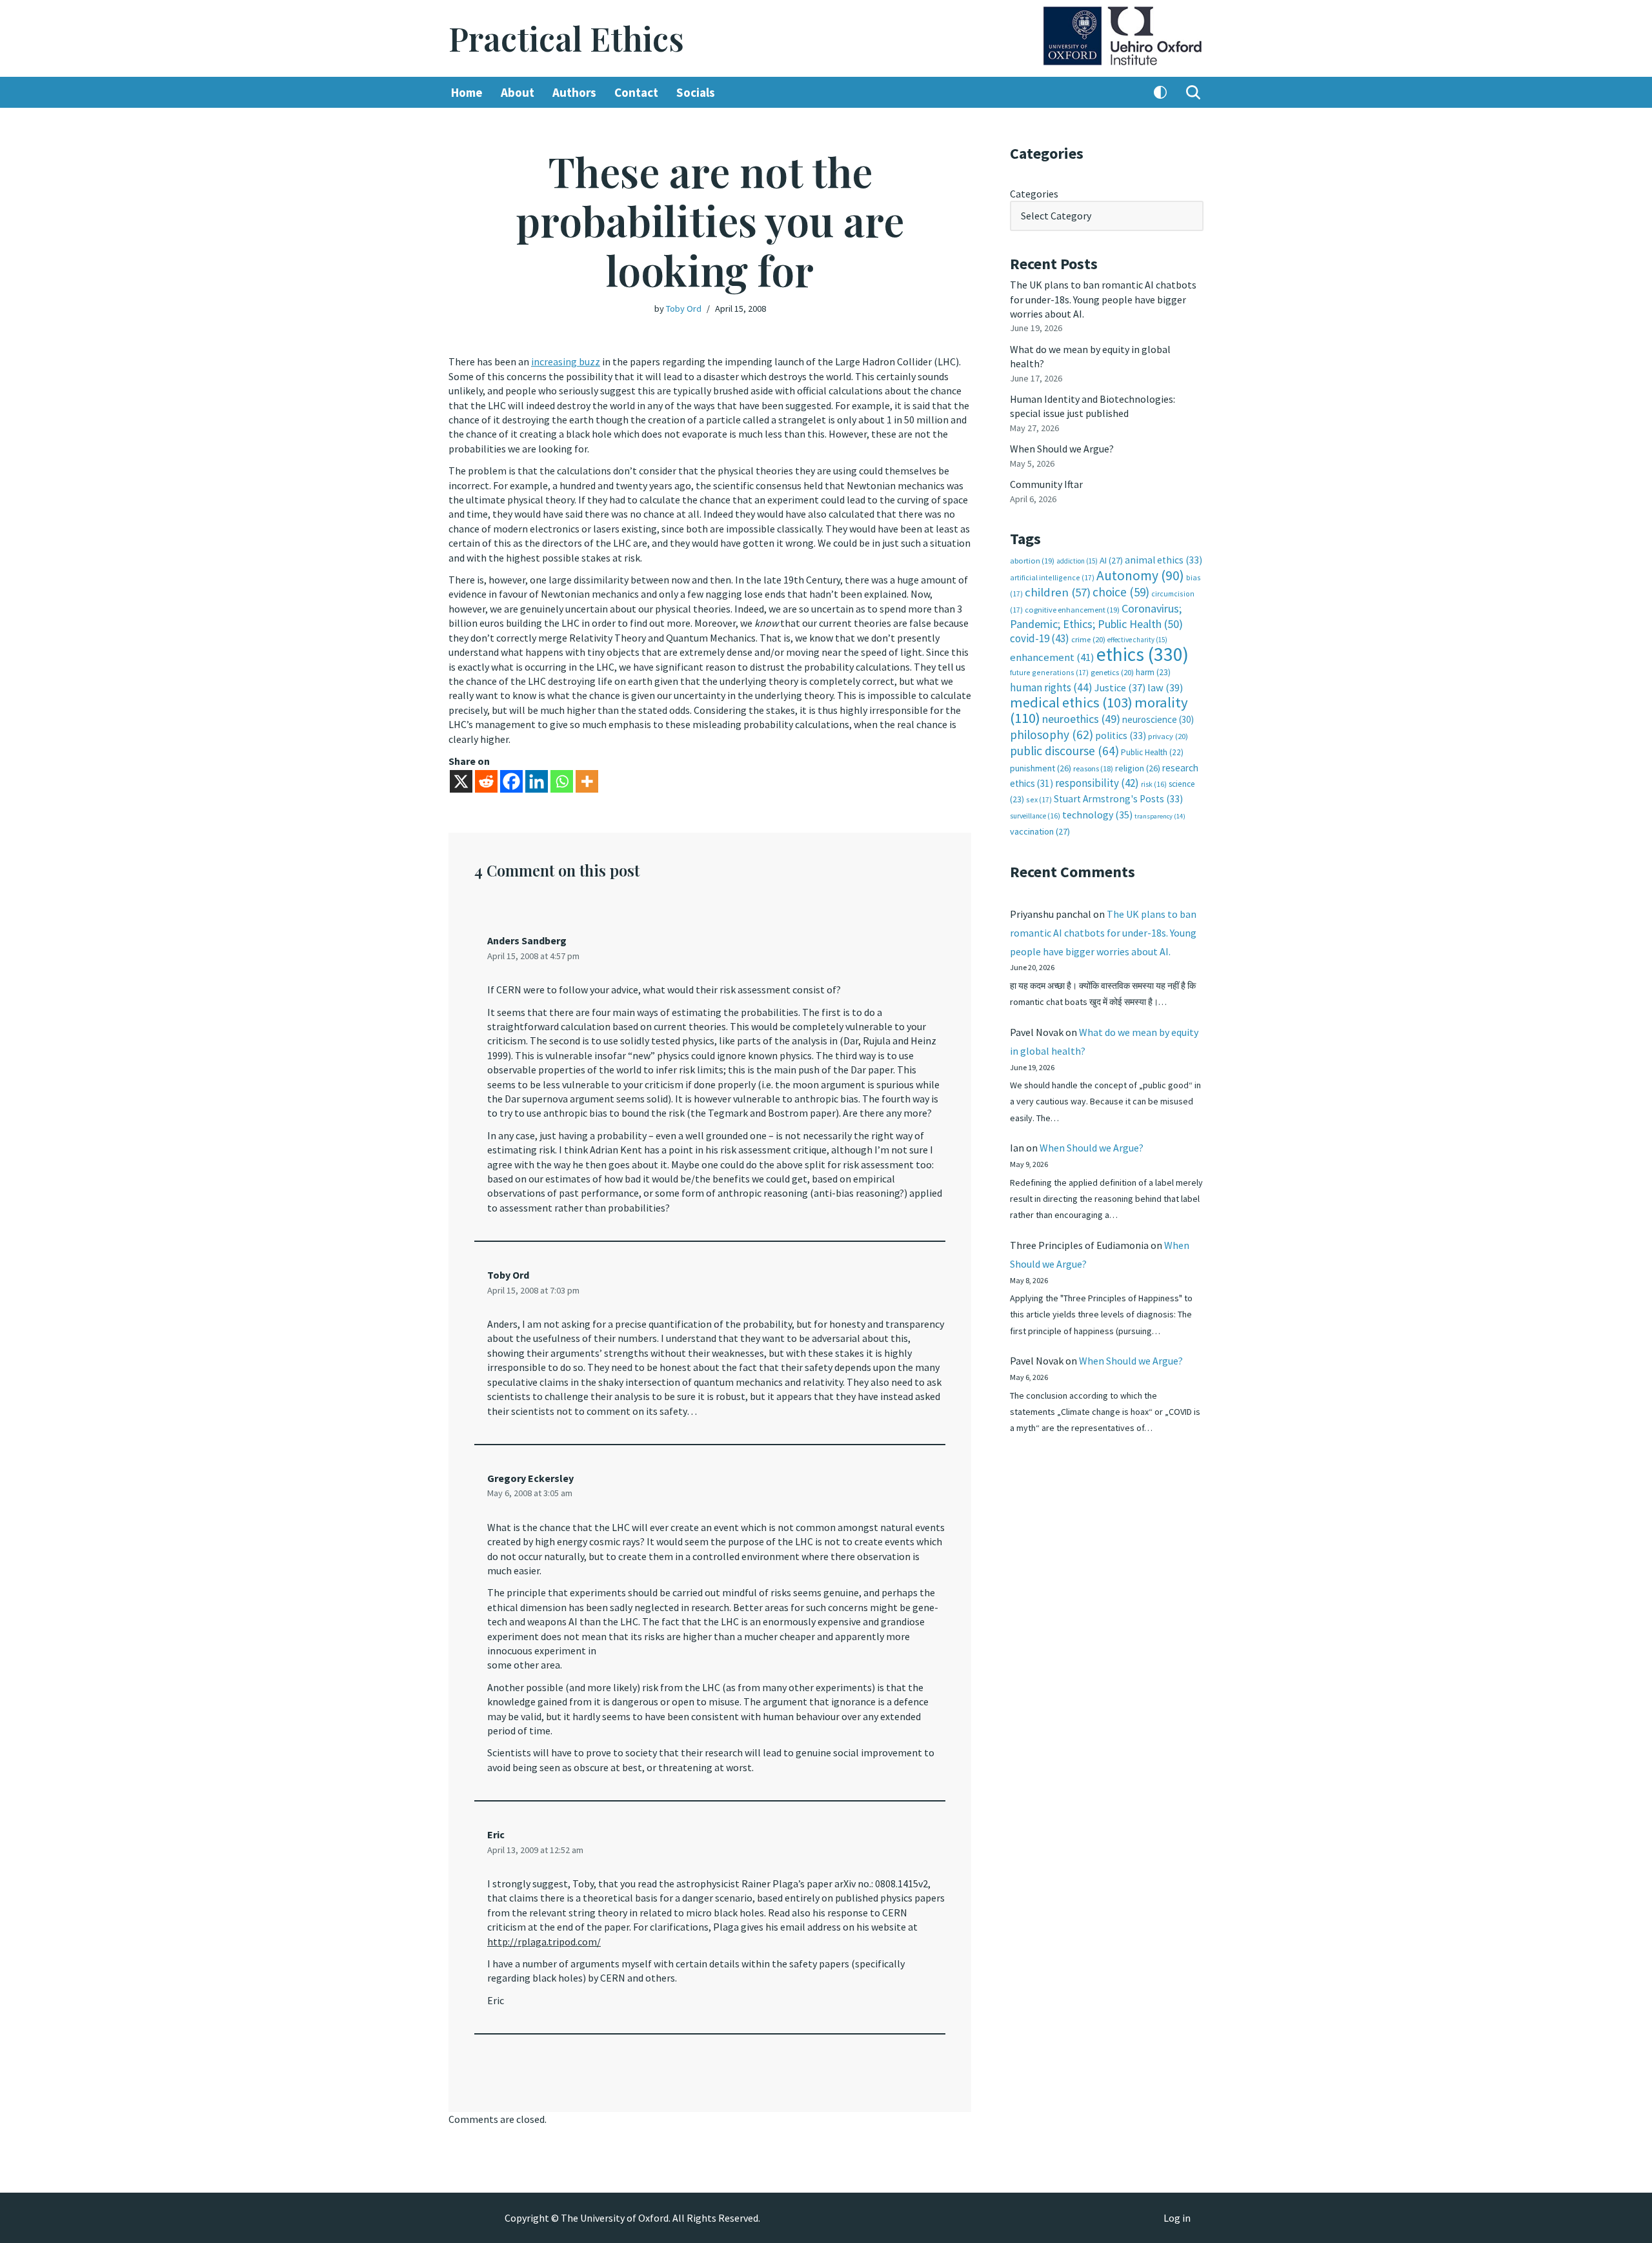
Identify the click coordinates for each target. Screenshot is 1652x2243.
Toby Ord (684, 309)
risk (1154, 784)
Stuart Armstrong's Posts (1118, 799)
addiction (1077, 561)
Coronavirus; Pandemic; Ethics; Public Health (1096, 616)
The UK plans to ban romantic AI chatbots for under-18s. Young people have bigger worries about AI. (1103, 299)
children (1058, 592)
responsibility (1097, 783)
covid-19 (1040, 638)
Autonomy (1140, 575)
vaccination (1040, 831)
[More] (587, 781)
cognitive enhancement (1072, 610)
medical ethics (1071, 702)
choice (1121, 592)
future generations (1049, 672)
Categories (1034, 194)
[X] (461, 781)
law (1165, 688)
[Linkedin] (537, 781)
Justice (1120, 687)
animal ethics (1163, 560)
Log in (1177, 2218)
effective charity (1137, 640)
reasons (1093, 768)
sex (1039, 799)
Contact (636, 92)
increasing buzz (566, 361)
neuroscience (1158, 719)
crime (1088, 639)
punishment (1041, 768)
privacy (1168, 736)
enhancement (1052, 657)
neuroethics (1081, 719)
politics (1121, 736)
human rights (1051, 687)
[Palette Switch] (1160, 92)
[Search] (1193, 92)
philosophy (1052, 735)
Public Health (1152, 752)
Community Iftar (1046, 484)
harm (1153, 672)
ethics (1143, 654)
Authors (574, 92)
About (518, 92)
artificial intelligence (1052, 577)
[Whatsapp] (562, 781)
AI (1111, 560)
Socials (696, 92)
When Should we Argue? (1062, 449)
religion (1138, 768)
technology (1097, 815)
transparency (1160, 816)
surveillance (1035, 816)
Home (467, 92)
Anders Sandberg (527, 940)
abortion (1032, 561)
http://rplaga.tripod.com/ (544, 1942)
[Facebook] (511, 781)
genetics (1112, 672)
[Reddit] (486, 781)
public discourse (1064, 751)
